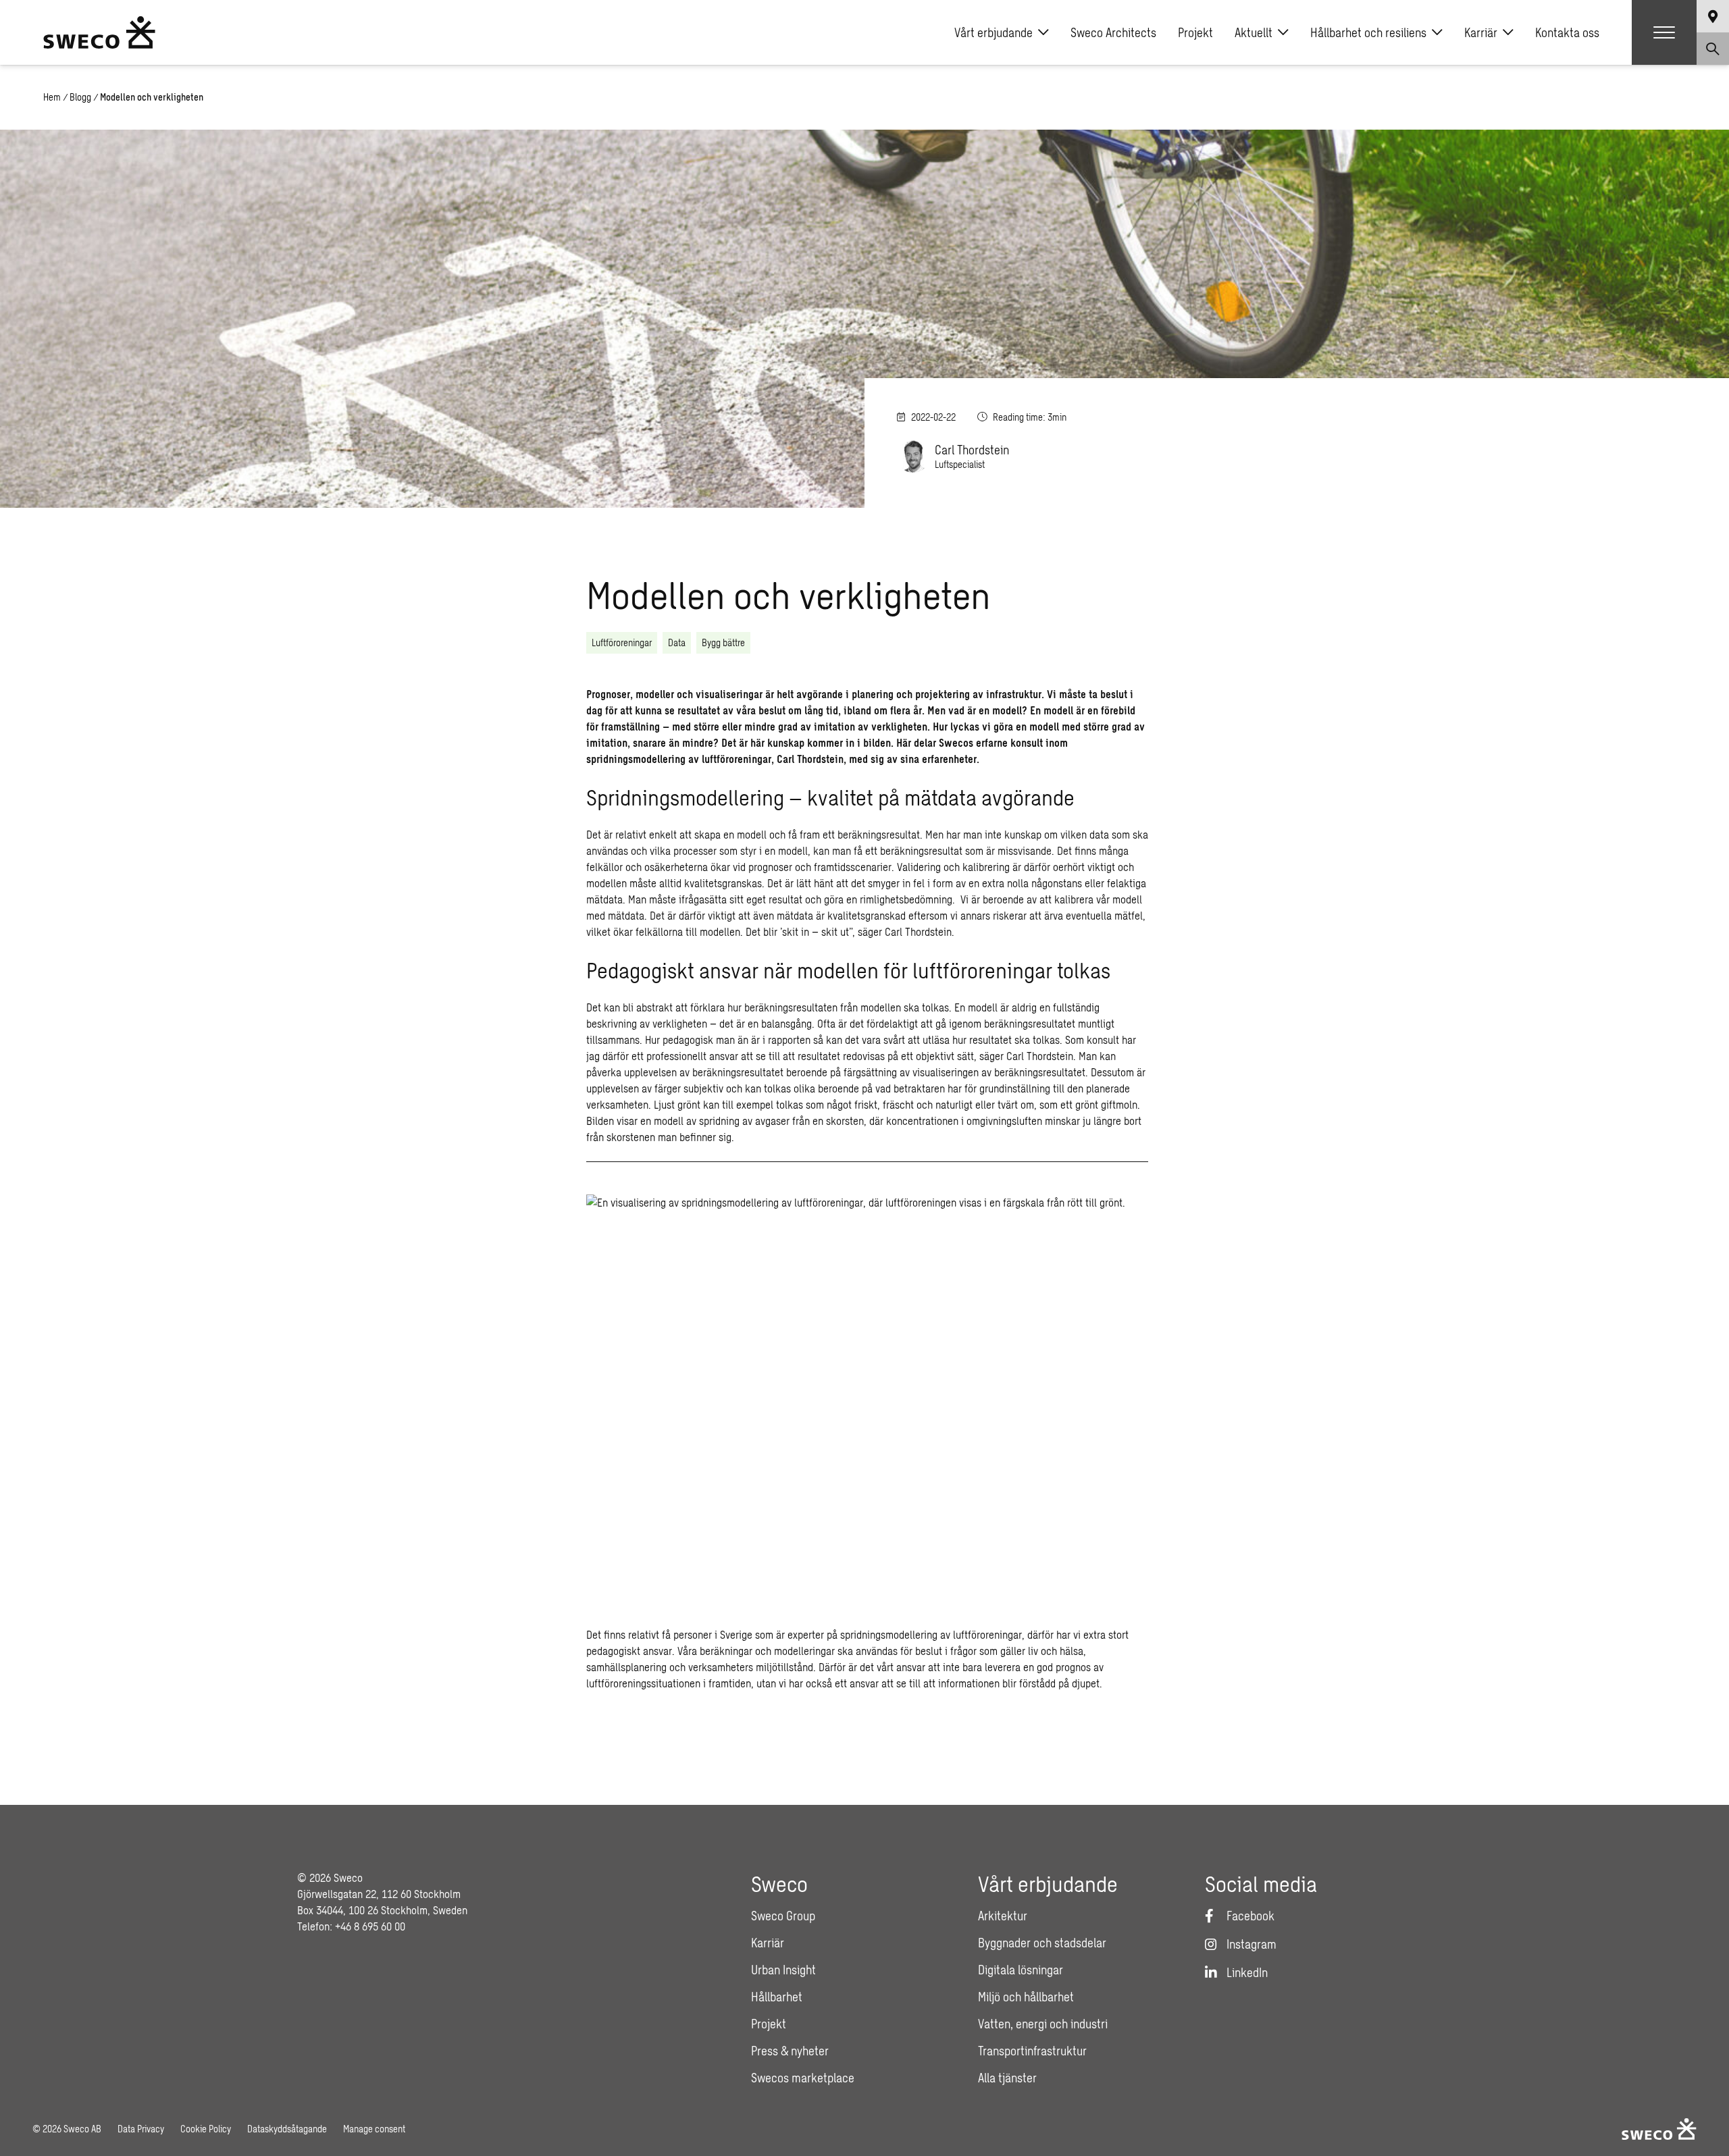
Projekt (1195, 32)
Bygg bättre (723, 642)
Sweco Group (783, 1916)
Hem (52, 97)
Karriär (1481, 32)
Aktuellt (1254, 32)
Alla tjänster (1007, 2078)
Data (677, 642)
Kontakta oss (1567, 32)
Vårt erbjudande (993, 32)
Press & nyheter (790, 2051)
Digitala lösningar (1021, 1970)
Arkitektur (1003, 1916)
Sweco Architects (1113, 32)
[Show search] (1713, 49)
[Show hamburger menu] (1664, 32)
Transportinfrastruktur (1032, 2051)
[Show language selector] (1713, 16)
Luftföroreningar (622, 642)
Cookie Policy (206, 2129)
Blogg (80, 97)
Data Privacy (141, 2129)
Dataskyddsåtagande (287, 2129)
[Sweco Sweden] (99, 32)
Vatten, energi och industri (1043, 2024)
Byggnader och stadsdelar (1042, 1943)
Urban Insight (783, 1970)
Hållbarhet (777, 1997)
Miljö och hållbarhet (1026, 1997)
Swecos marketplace (803, 2078)
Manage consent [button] (374, 2129)
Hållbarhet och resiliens (1368, 32)
